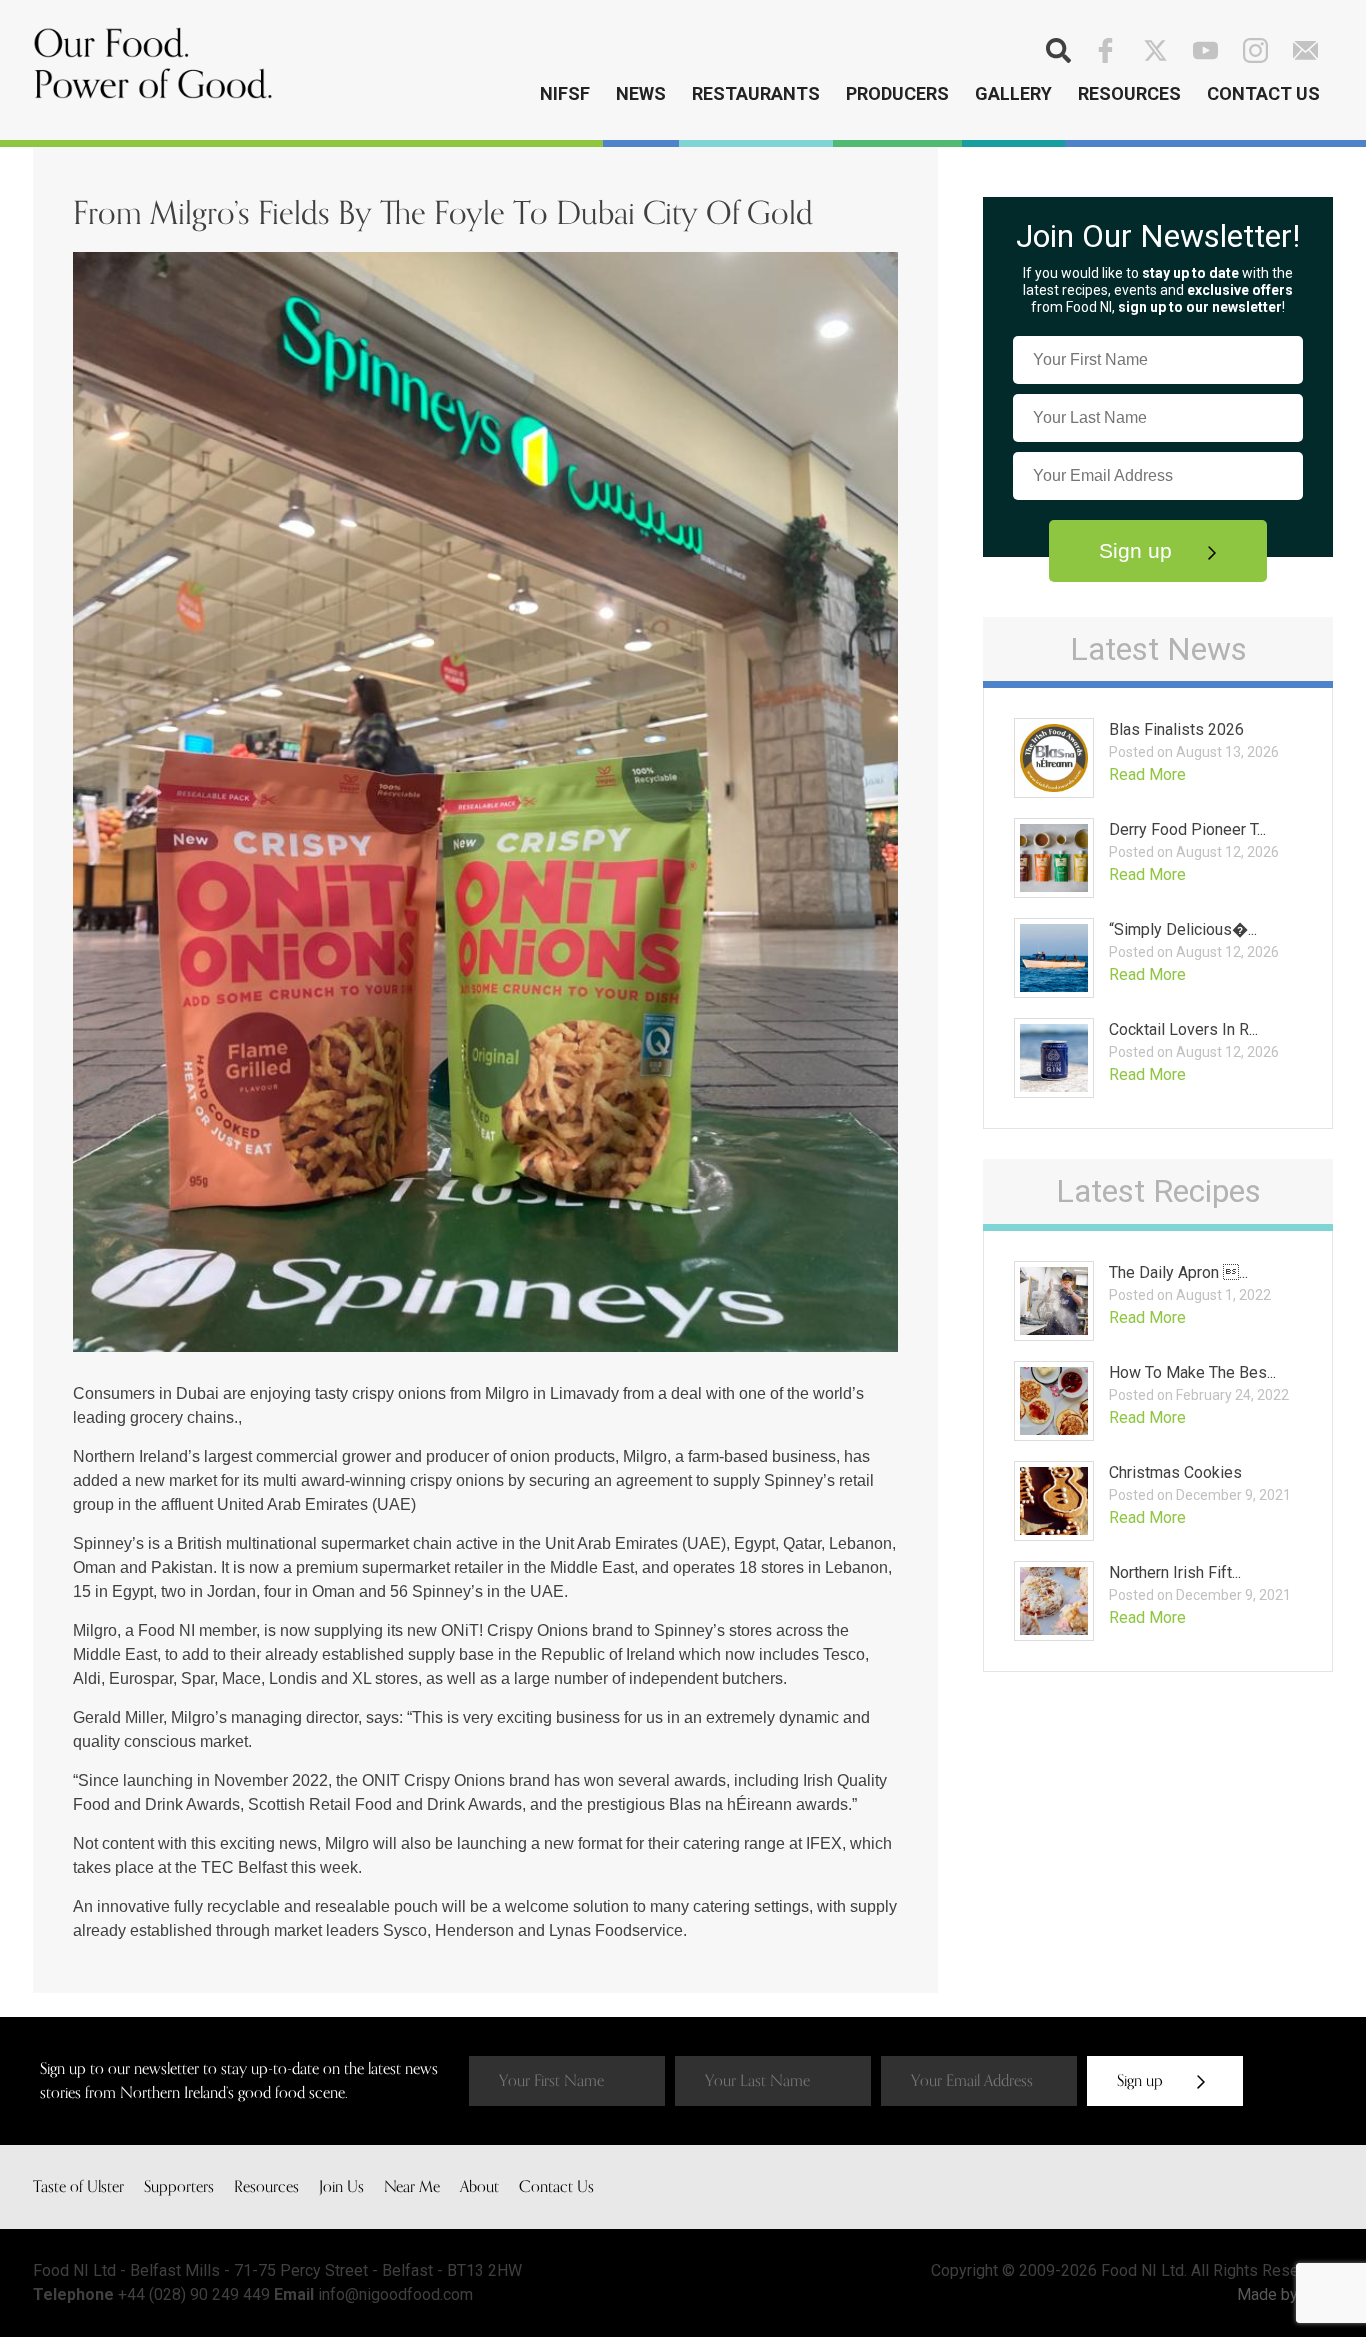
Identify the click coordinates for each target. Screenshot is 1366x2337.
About (479, 2187)
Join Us (341, 2187)
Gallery (1013, 93)
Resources (1129, 93)
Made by (1269, 2294)
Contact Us (1263, 93)
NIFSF (565, 93)
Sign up (1138, 550)
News (641, 93)
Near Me (412, 2187)
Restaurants (756, 93)
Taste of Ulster (78, 2187)
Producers (897, 93)
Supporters (179, 2187)
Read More (1147, 774)
